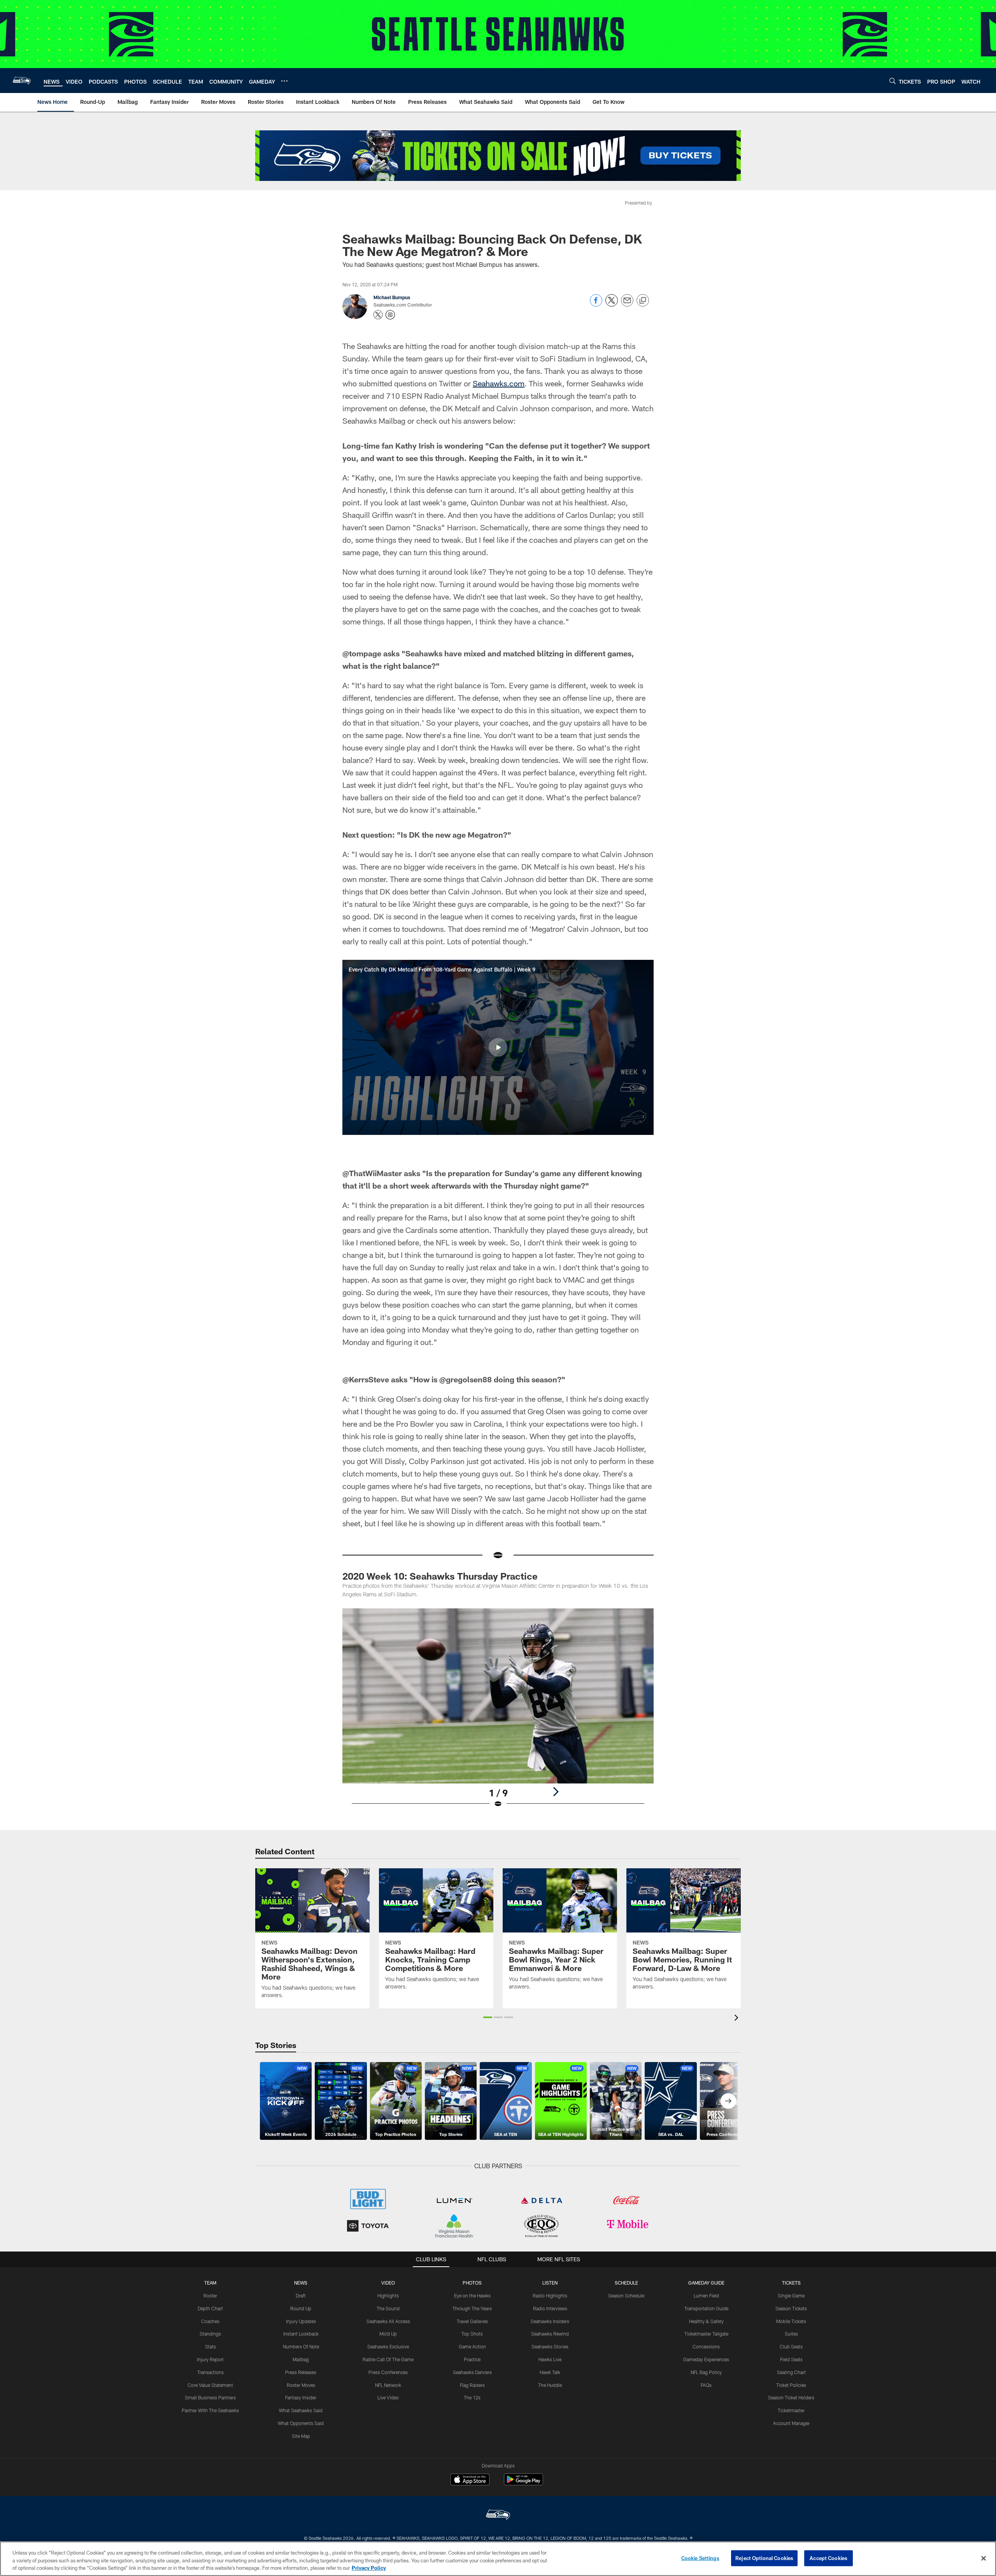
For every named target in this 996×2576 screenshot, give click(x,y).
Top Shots (472, 2334)
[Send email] (627, 304)
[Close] (984, 2558)
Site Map (301, 2436)
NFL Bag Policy (706, 2372)
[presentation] (738, 2019)
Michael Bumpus (392, 297)
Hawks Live (550, 2359)
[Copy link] (643, 301)
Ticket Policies (791, 2385)
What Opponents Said (301, 2423)
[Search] (893, 81)
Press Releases (301, 2372)
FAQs (706, 2385)
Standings (210, 2334)
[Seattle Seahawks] (498, 2516)
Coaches (210, 2321)
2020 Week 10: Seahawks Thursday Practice (440, 1576)
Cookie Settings (700, 2558)
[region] (498, 2559)
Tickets (791, 2283)
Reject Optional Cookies (764, 2558)
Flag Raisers (472, 2385)
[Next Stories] (728, 2101)
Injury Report (210, 2359)
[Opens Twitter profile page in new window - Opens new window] (378, 315)
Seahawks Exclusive (388, 2346)
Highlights (388, 2295)
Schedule (626, 2283)
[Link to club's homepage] (22, 81)
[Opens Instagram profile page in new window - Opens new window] (390, 315)
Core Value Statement (210, 2385)
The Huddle (550, 2385)
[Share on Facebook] (596, 304)
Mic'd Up (388, 2334)
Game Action (472, 2346)
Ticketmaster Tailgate (706, 2334)
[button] (498, 1047)
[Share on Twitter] (612, 304)
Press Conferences (388, 2372)
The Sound (388, 2308)
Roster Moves (301, 2385)
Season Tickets (791, 2308)
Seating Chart (791, 2372)
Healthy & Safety (706, 2321)
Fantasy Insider (301, 2397)
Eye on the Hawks (472, 2295)
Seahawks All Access (388, 2321)
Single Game (791, 2295)
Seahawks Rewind (550, 2334)
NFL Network (388, 2385)
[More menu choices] (284, 81)
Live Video (388, 2397)
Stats (210, 2346)
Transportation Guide (706, 2308)
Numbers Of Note (301, 2346)
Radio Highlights (550, 2295)
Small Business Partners (210, 2397)
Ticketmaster (791, 2410)
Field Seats (791, 2359)
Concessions (706, 2346)
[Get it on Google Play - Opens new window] (523, 2483)
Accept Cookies (829, 2558)
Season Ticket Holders (791, 2397)
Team (210, 2283)
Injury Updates (301, 2321)
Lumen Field (706, 2295)
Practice (472, 2359)
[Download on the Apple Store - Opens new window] (470, 2480)
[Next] (556, 1792)
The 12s (472, 2397)
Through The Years (472, 2308)
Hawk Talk (550, 2372)
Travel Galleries (472, 2321)
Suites (791, 2334)
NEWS (301, 2283)
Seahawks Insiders (550, 2321)
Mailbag (301, 2359)
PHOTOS (472, 2283)
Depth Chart (210, 2308)
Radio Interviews (550, 2308)
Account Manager (791, 2423)
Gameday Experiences (706, 2359)
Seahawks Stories (550, 2346)
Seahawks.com (499, 383)
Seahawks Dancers (472, 2372)
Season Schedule (626, 2295)
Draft (301, 2295)
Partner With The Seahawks (210, 2410)
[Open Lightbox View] (498, 1713)
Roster (210, 2295)
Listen (550, 2283)
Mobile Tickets (791, 2321)
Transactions (210, 2372)
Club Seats (791, 2346)
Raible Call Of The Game (388, 2359)
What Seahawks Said (301, 2410)
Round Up (301, 2308)
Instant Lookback (301, 2334)
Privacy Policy (369, 2568)
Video (388, 2283)
